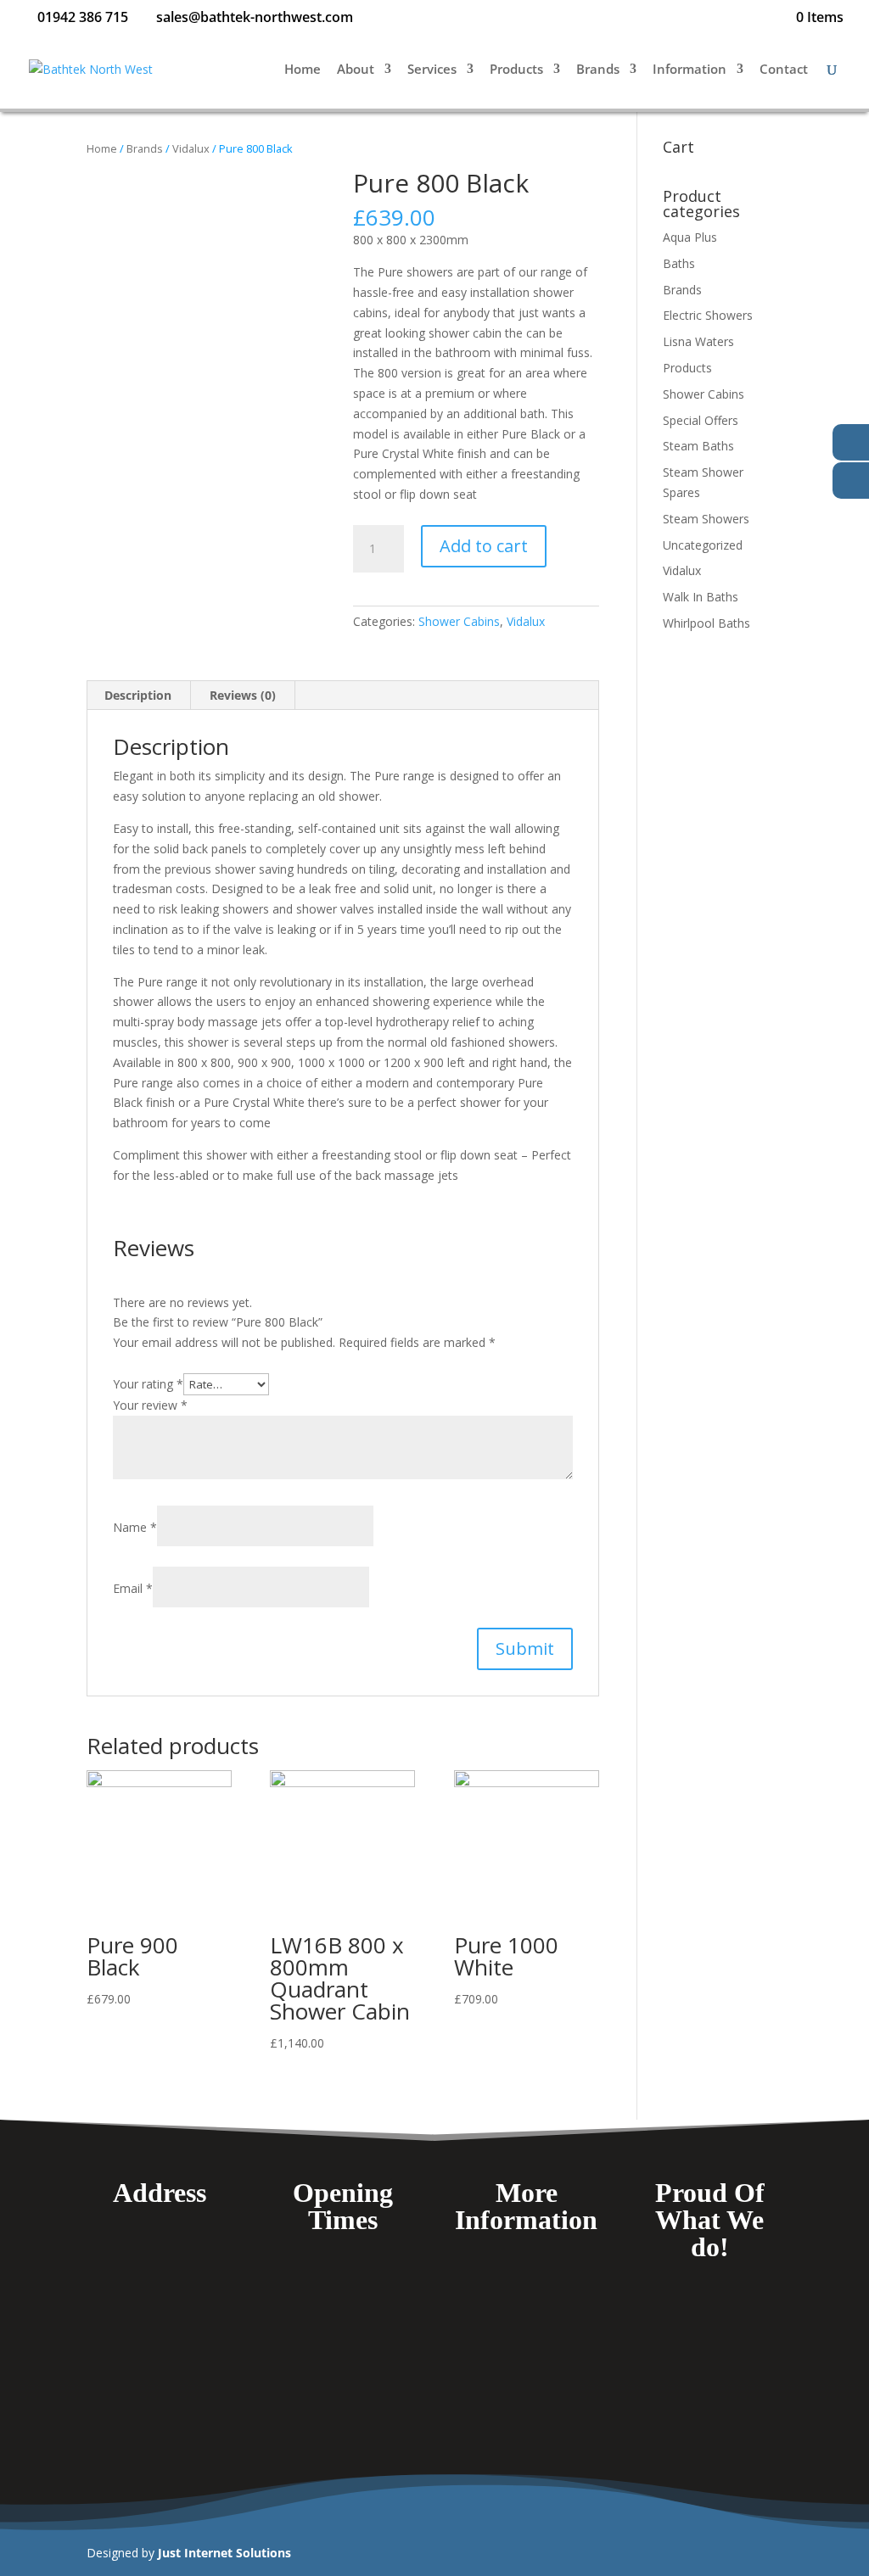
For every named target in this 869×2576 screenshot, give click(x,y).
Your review (150, 1405)
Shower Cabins (459, 621)
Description (138, 695)
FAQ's (527, 2275)
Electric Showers (708, 315)
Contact (784, 70)
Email (133, 1588)
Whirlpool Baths (706, 623)
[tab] (138, 696)
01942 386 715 (83, 17)
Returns (526, 2397)
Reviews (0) (243, 695)
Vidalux (191, 148)
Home (303, 70)
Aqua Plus (690, 237)
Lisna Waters (698, 341)
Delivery (527, 2300)
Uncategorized (703, 545)
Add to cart (484, 546)
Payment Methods (526, 2325)
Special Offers (701, 420)
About (356, 70)
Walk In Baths (701, 597)
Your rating (148, 1384)
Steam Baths (698, 446)
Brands (598, 70)
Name (135, 1527)
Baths (679, 263)
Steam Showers (706, 519)
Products (516, 70)
